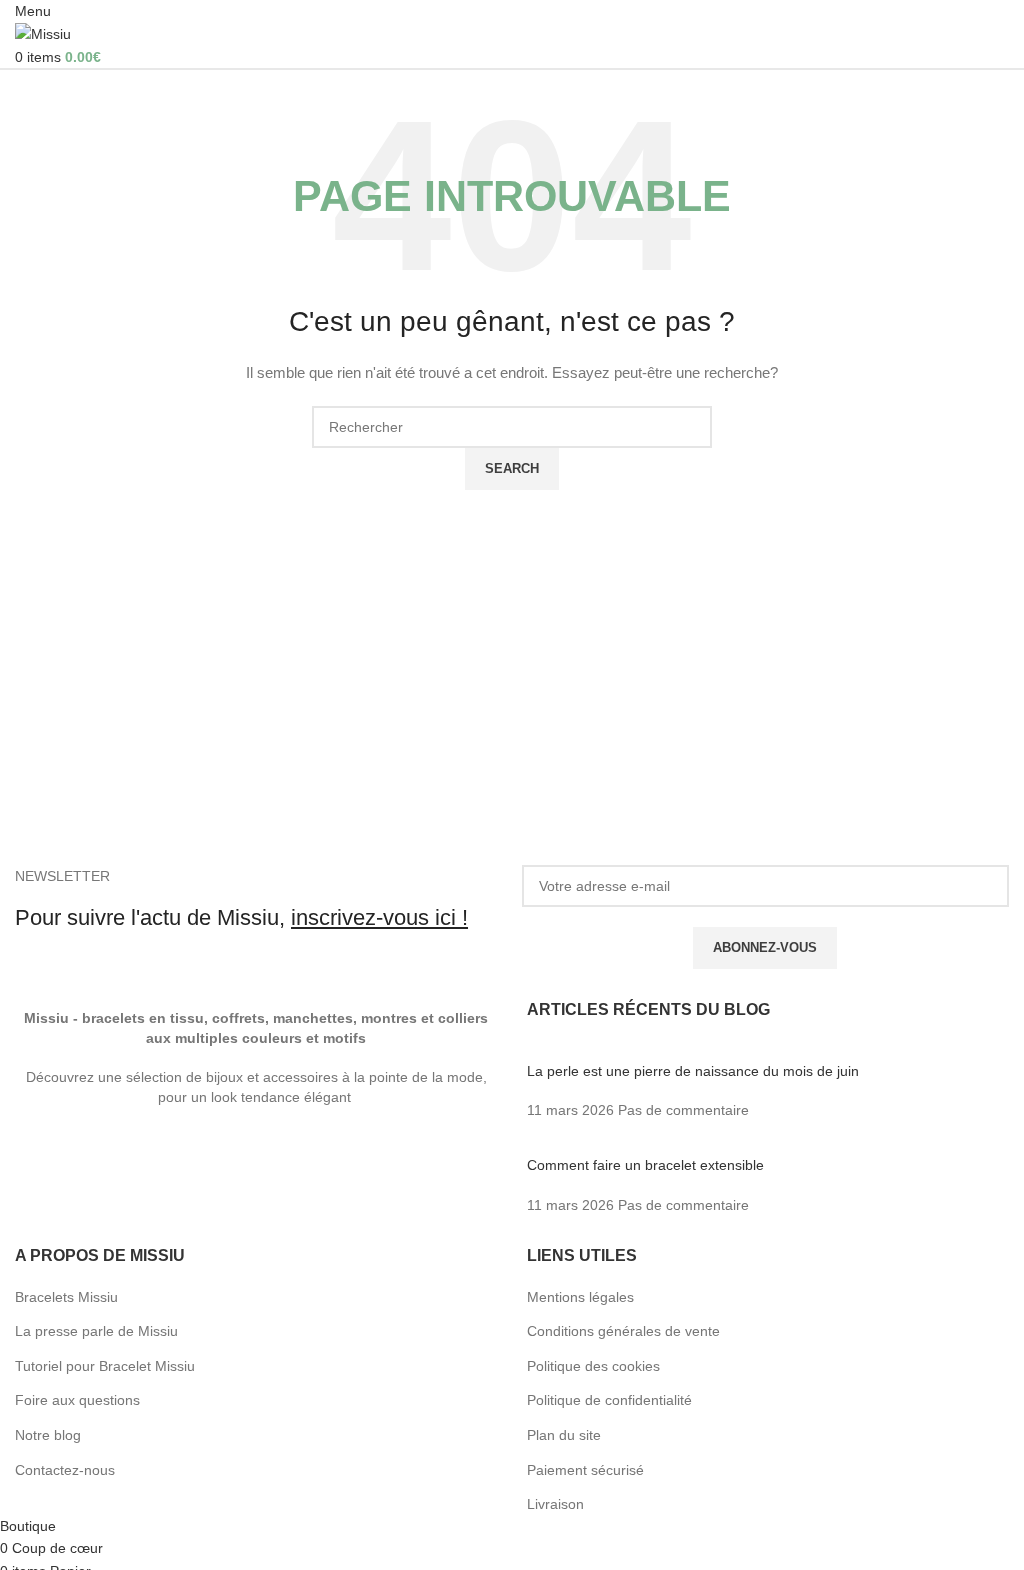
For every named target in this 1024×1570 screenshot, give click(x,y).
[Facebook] (40, 1153)
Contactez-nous (65, 1470)
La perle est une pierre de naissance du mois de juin (693, 1071)
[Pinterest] (256, 1153)
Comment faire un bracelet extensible (645, 1165)
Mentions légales (580, 1297)
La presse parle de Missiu (96, 1331)
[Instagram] (202, 1153)
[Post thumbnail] (701, 1051)
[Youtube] (148, 1153)
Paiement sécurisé (585, 1470)
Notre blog (48, 1435)
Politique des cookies (593, 1366)
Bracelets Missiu (66, 1297)
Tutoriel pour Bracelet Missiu (105, 1366)
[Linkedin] (364, 1153)
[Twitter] (94, 1153)
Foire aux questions (77, 1400)
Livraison (555, 1504)
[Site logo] (43, 33)
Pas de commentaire (683, 1110)
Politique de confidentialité (609, 1400)
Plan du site (564, 1435)
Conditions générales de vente (623, 1331)
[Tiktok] (310, 1153)
